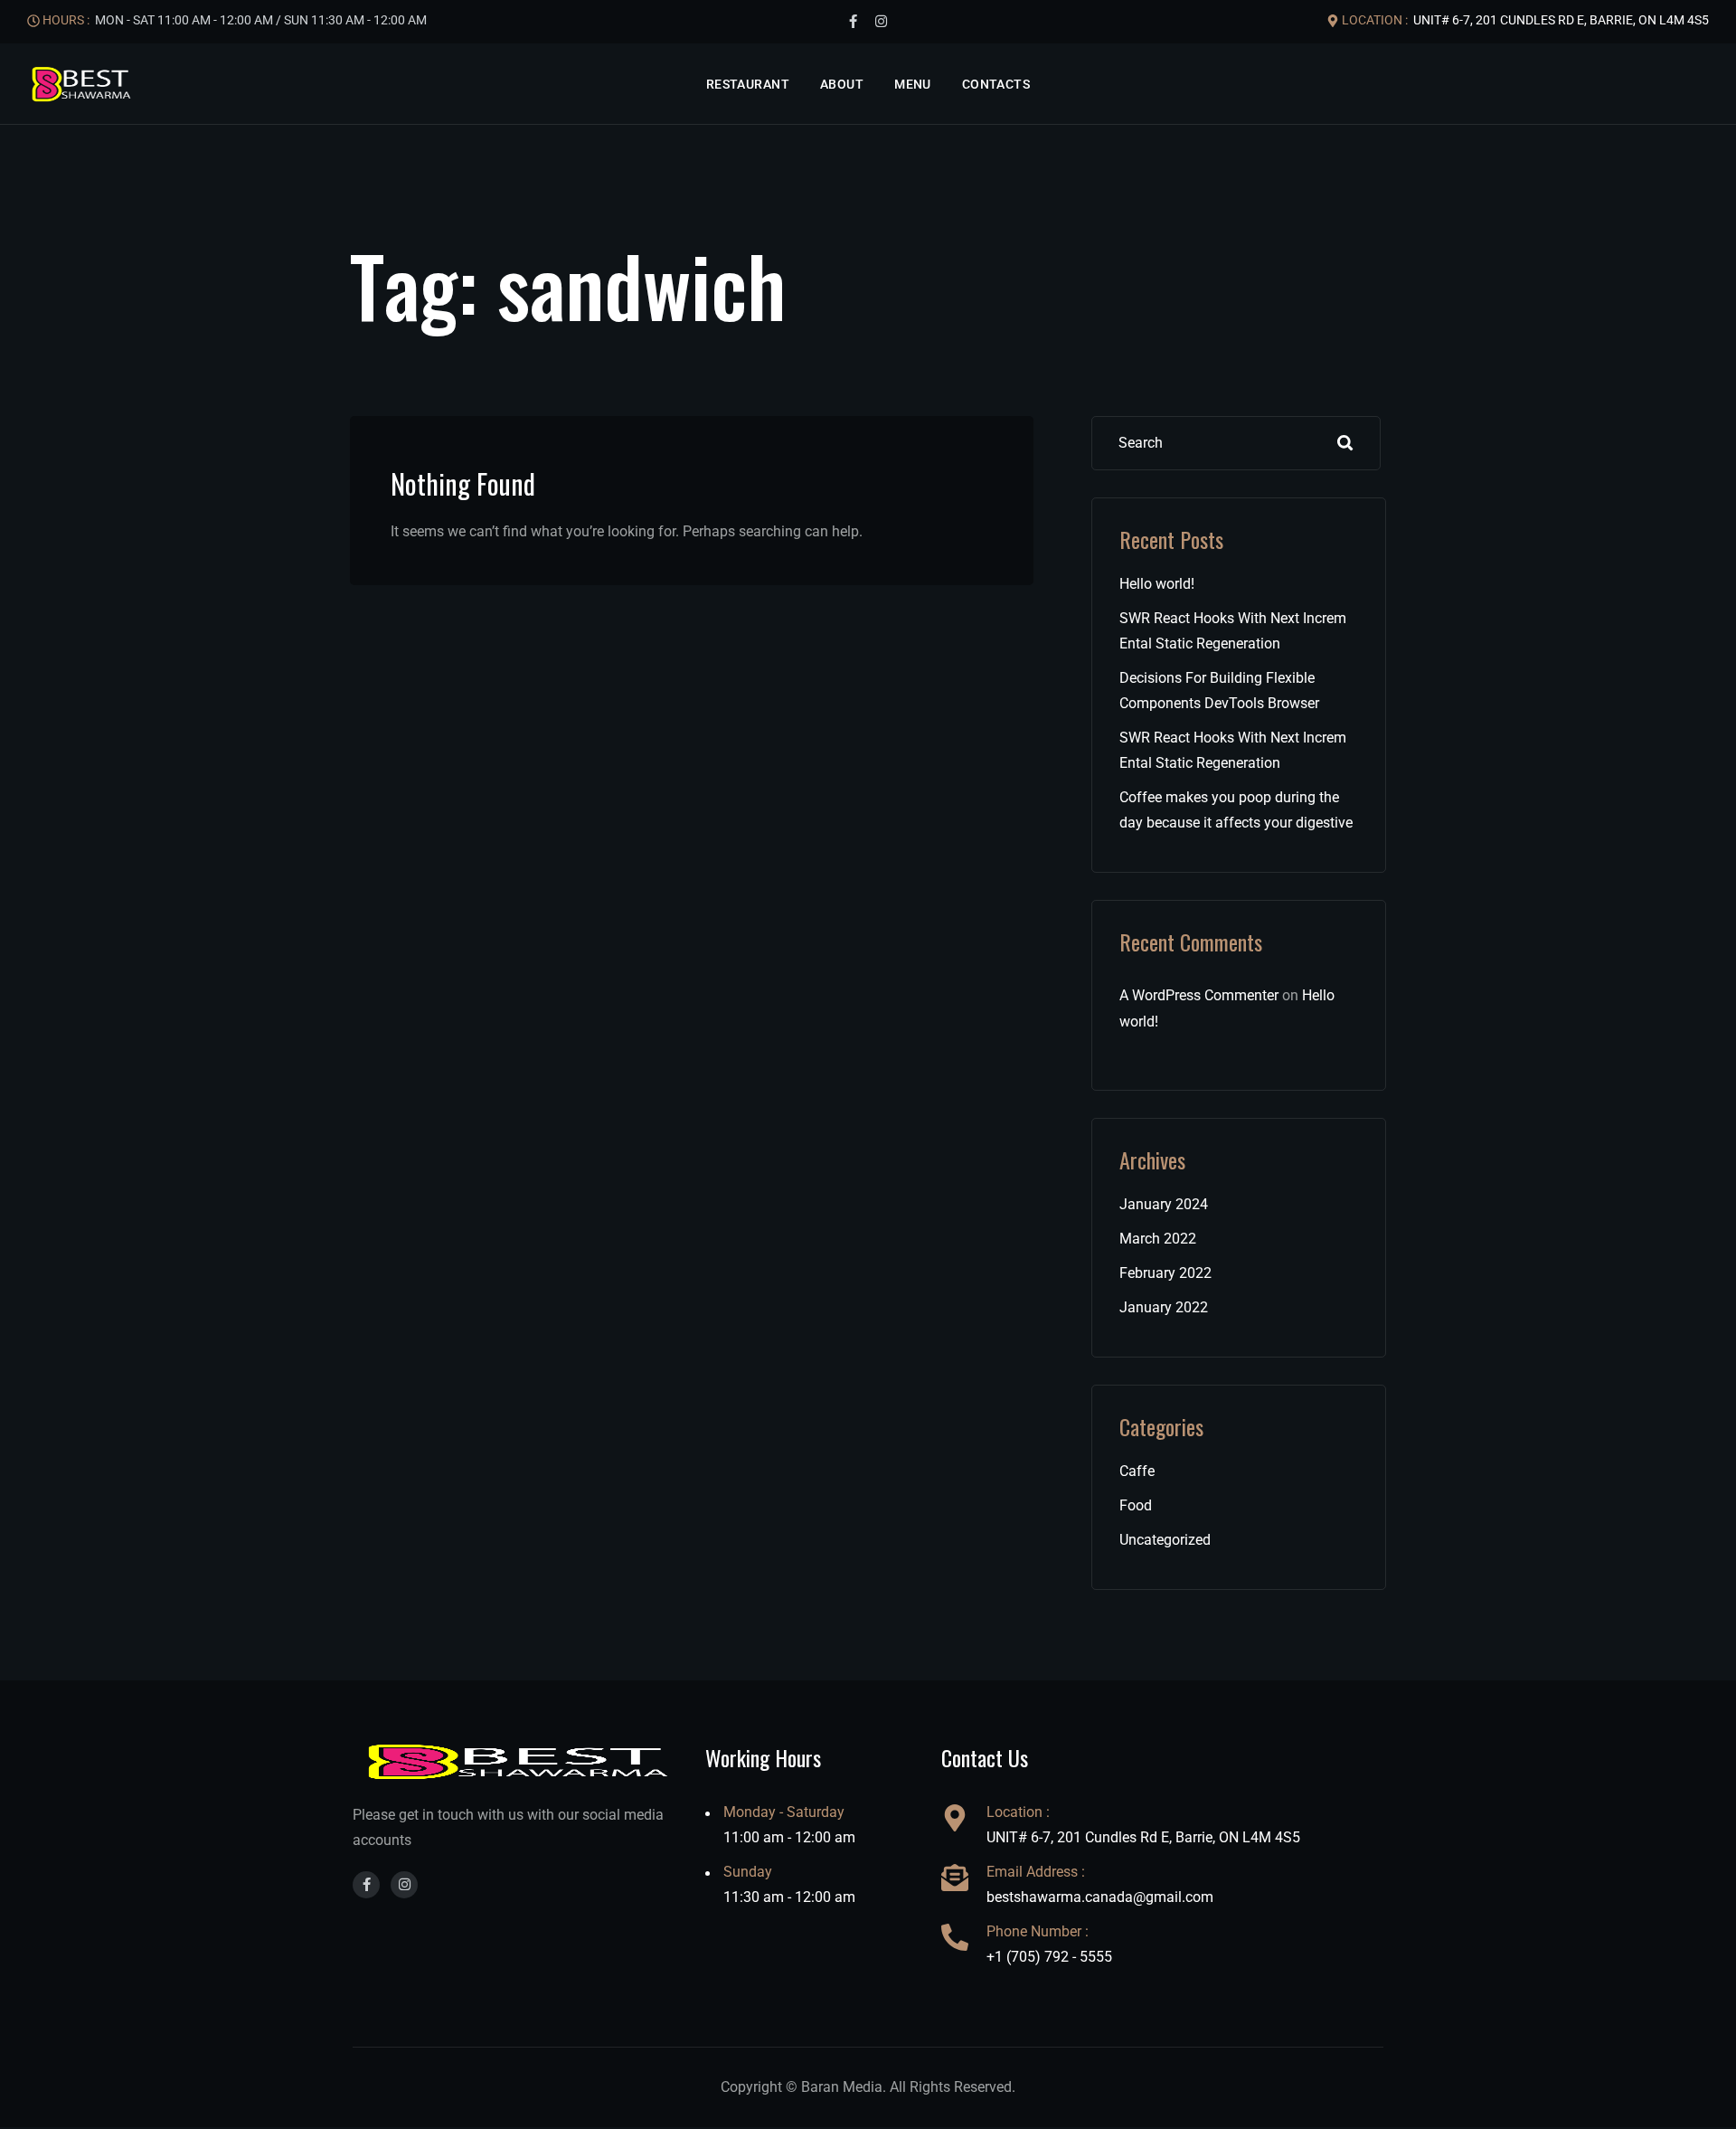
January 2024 (1164, 1204)
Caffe (1137, 1471)
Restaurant (748, 84)
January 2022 (1164, 1307)
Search (1345, 443)
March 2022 (1158, 1239)
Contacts (996, 84)
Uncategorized (1165, 1540)
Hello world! (1157, 584)
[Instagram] (881, 22)
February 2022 (1165, 1273)
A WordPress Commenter (1199, 995)
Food (1136, 1505)
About (842, 84)
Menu (913, 84)
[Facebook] (853, 22)
